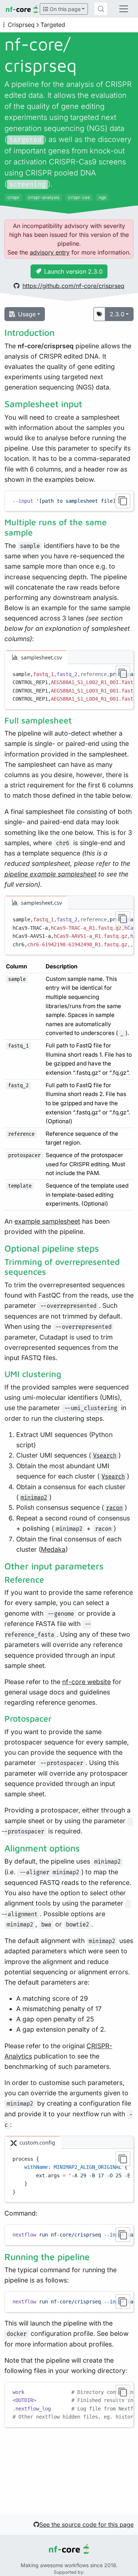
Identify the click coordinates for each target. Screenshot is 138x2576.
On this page (64, 9)
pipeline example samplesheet (50, 874)
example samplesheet (47, 1221)
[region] (69, 501)
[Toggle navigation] (124, 9)
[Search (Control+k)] (101, 9)
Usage (27, 314)
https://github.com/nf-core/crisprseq (73, 286)
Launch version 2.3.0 (73, 271)
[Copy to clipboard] (123, 501)
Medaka (53, 1549)
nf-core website (86, 1682)
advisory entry (50, 252)
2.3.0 (117, 314)
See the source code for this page (86, 2525)
